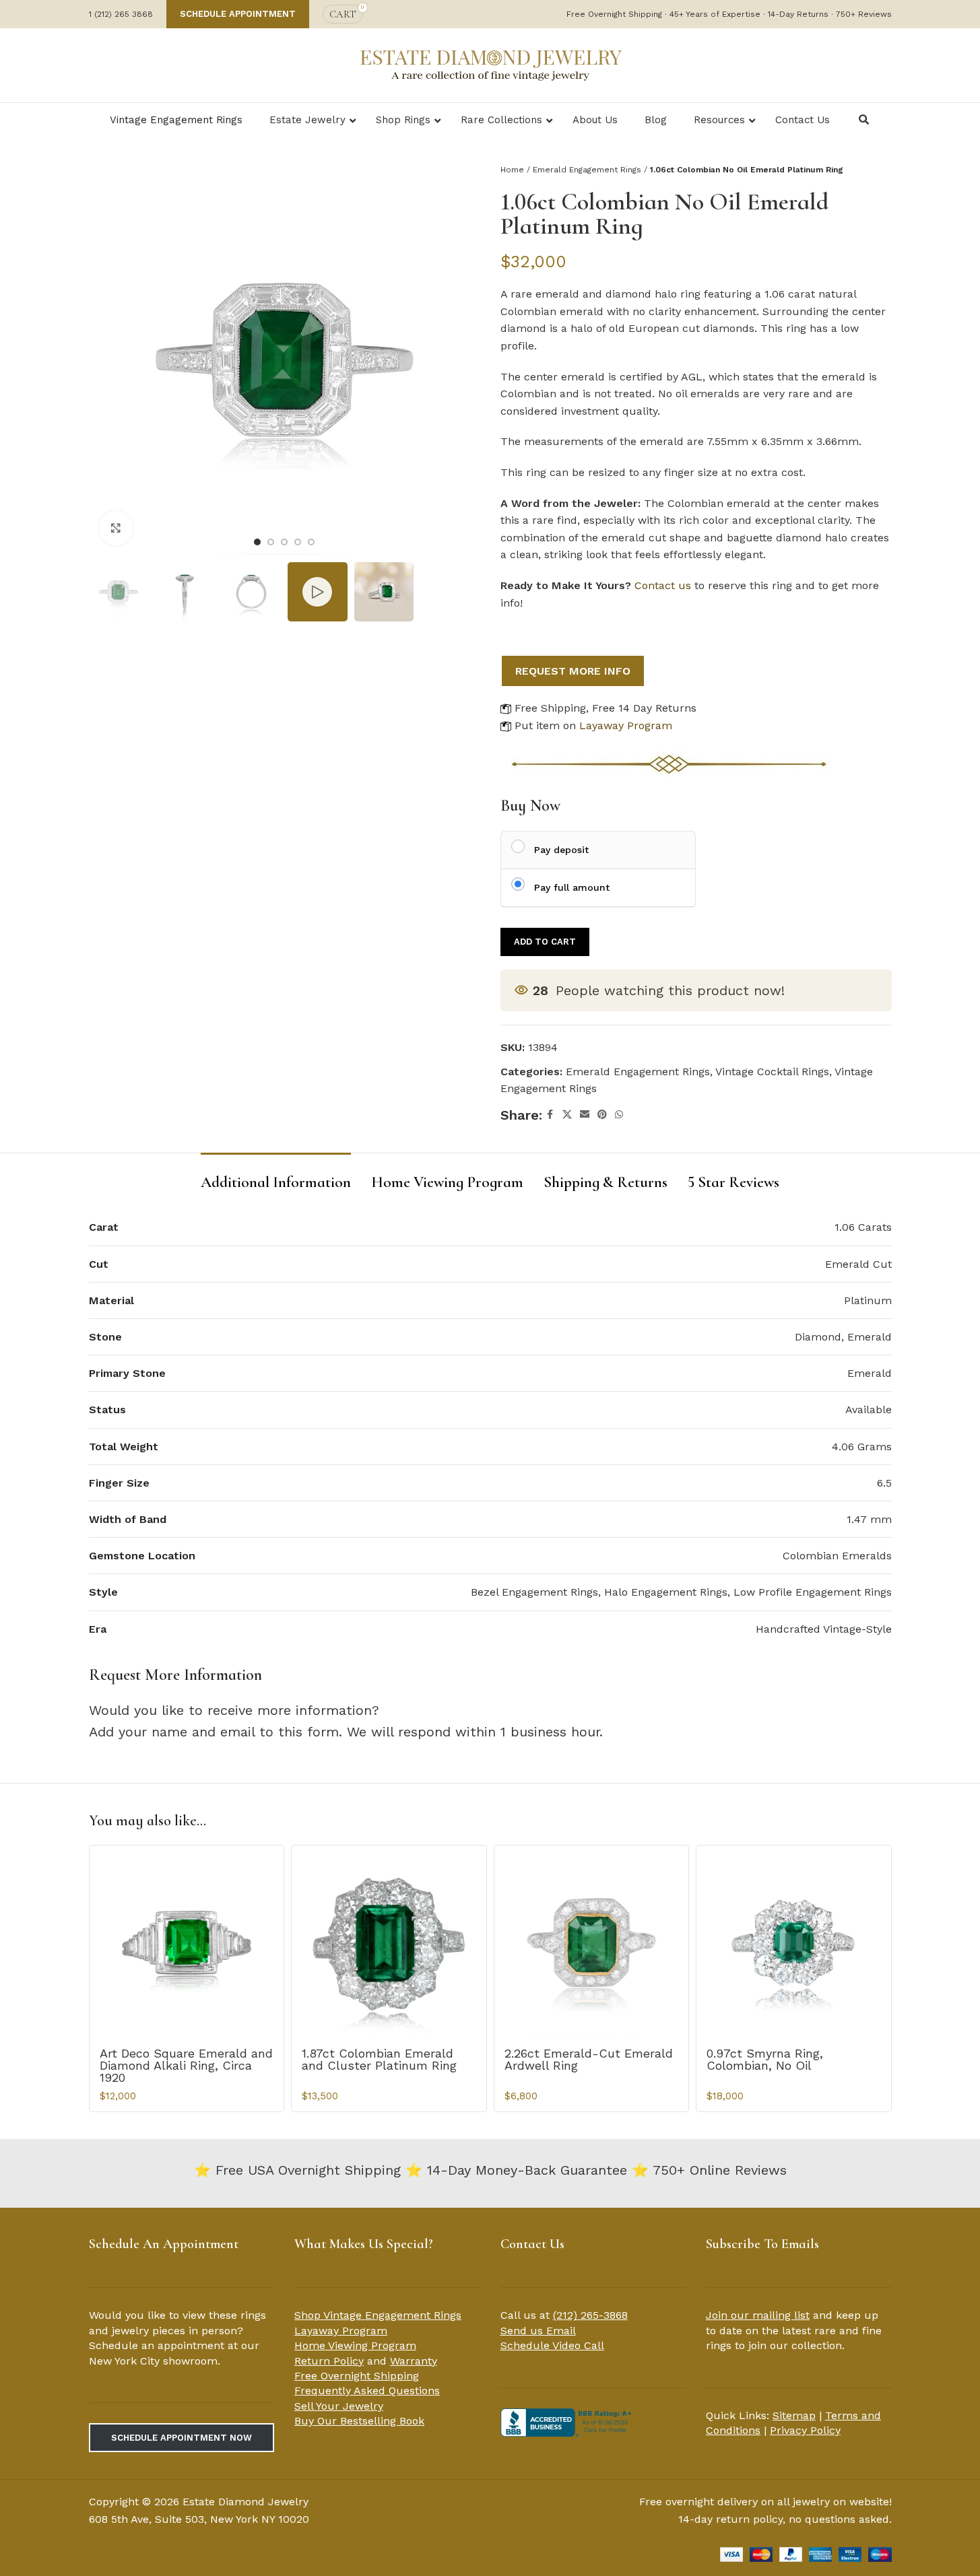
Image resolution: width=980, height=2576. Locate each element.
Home (512, 170)
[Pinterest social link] (602, 1115)
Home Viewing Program (355, 2345)
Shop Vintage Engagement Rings (378, 2315)
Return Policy (329, 2361)
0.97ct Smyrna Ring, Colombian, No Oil (765, 2059)
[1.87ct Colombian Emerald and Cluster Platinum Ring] (389, 1943)
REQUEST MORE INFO (573, 671)
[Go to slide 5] (311, 542)
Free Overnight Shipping (357, 2376)
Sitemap (794, 2415)
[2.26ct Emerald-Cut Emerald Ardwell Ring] (592, 1943)
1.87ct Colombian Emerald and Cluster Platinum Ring (379, 2059)
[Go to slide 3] (284, 542)
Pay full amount (572, 887)
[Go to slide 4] (298, 542)
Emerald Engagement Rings (587, 170)
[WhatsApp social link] (619, 1115)
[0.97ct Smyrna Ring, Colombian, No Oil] (794, 1943)
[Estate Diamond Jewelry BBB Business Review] (568, 2421)
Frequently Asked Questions (367, 2391)
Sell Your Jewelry (339, 2406)
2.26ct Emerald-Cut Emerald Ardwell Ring (589, 2059)
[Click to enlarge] (116, 528)
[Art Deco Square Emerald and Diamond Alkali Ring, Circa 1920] (187, 1943)
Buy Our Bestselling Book (359, 2421)
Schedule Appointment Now (182, 2438)
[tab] (276, 1176)
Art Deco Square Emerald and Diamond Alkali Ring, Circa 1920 (186, 2065)
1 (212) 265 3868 (121, 14)
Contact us (663, 585)
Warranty (414, 2361)
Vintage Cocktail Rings (772, 1072)
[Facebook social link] (550, 1115)
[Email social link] (585, 1115)
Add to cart (545, 942)
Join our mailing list (758, 2315)
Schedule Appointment (238, 14)
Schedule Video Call (552, 2345)
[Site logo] (490, 64)
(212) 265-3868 (590, 2315)
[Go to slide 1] (257, 542)
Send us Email (538, 2331)
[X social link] (567, 1115)
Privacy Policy (805, 2430)
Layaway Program (626, 725)
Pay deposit (561, 850)
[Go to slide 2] (271, 542)
